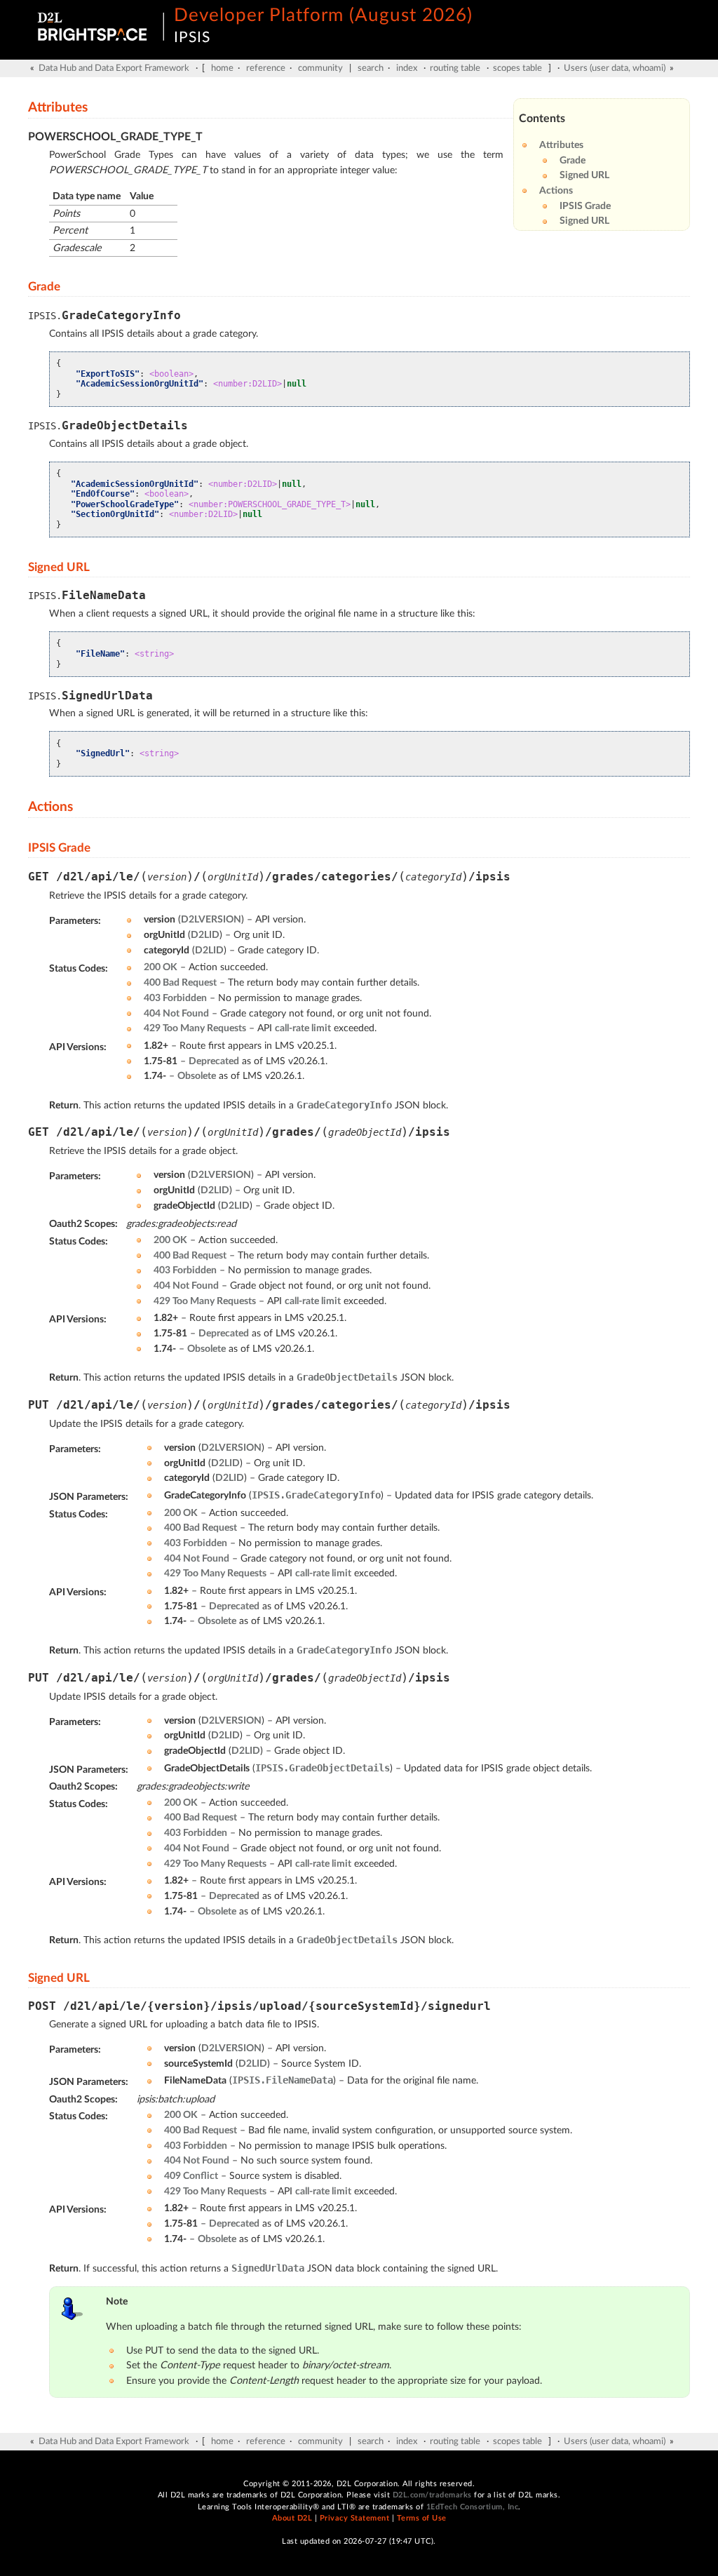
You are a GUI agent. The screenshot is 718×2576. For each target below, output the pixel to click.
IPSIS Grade (585, 206)
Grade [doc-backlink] (44, 287)
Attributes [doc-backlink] (58, 108)
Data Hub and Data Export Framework (114, 68)
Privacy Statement (355, 2518)
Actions (556, 190)
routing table (455, 68)
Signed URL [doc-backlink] (59, 567)
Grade (573, 160)
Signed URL (584, 175)
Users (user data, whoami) (615, 68)
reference (266, 68)
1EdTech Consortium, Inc (473, 2507)
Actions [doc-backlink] (50, 807)
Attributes (561, 145)
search (371, 68)
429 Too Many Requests (195, 1028)
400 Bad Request (180, 982)
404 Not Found (176, 1013)
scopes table (517, 68)
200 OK (161, 967)
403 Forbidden (175, 998)
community (320, 68)
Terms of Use (422, 2518)
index (407, 68)
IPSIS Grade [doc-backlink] (59, 848)
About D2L (292, 2518)
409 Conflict (191, 2176)
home (222, 68)
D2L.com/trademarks (432, 2495)
